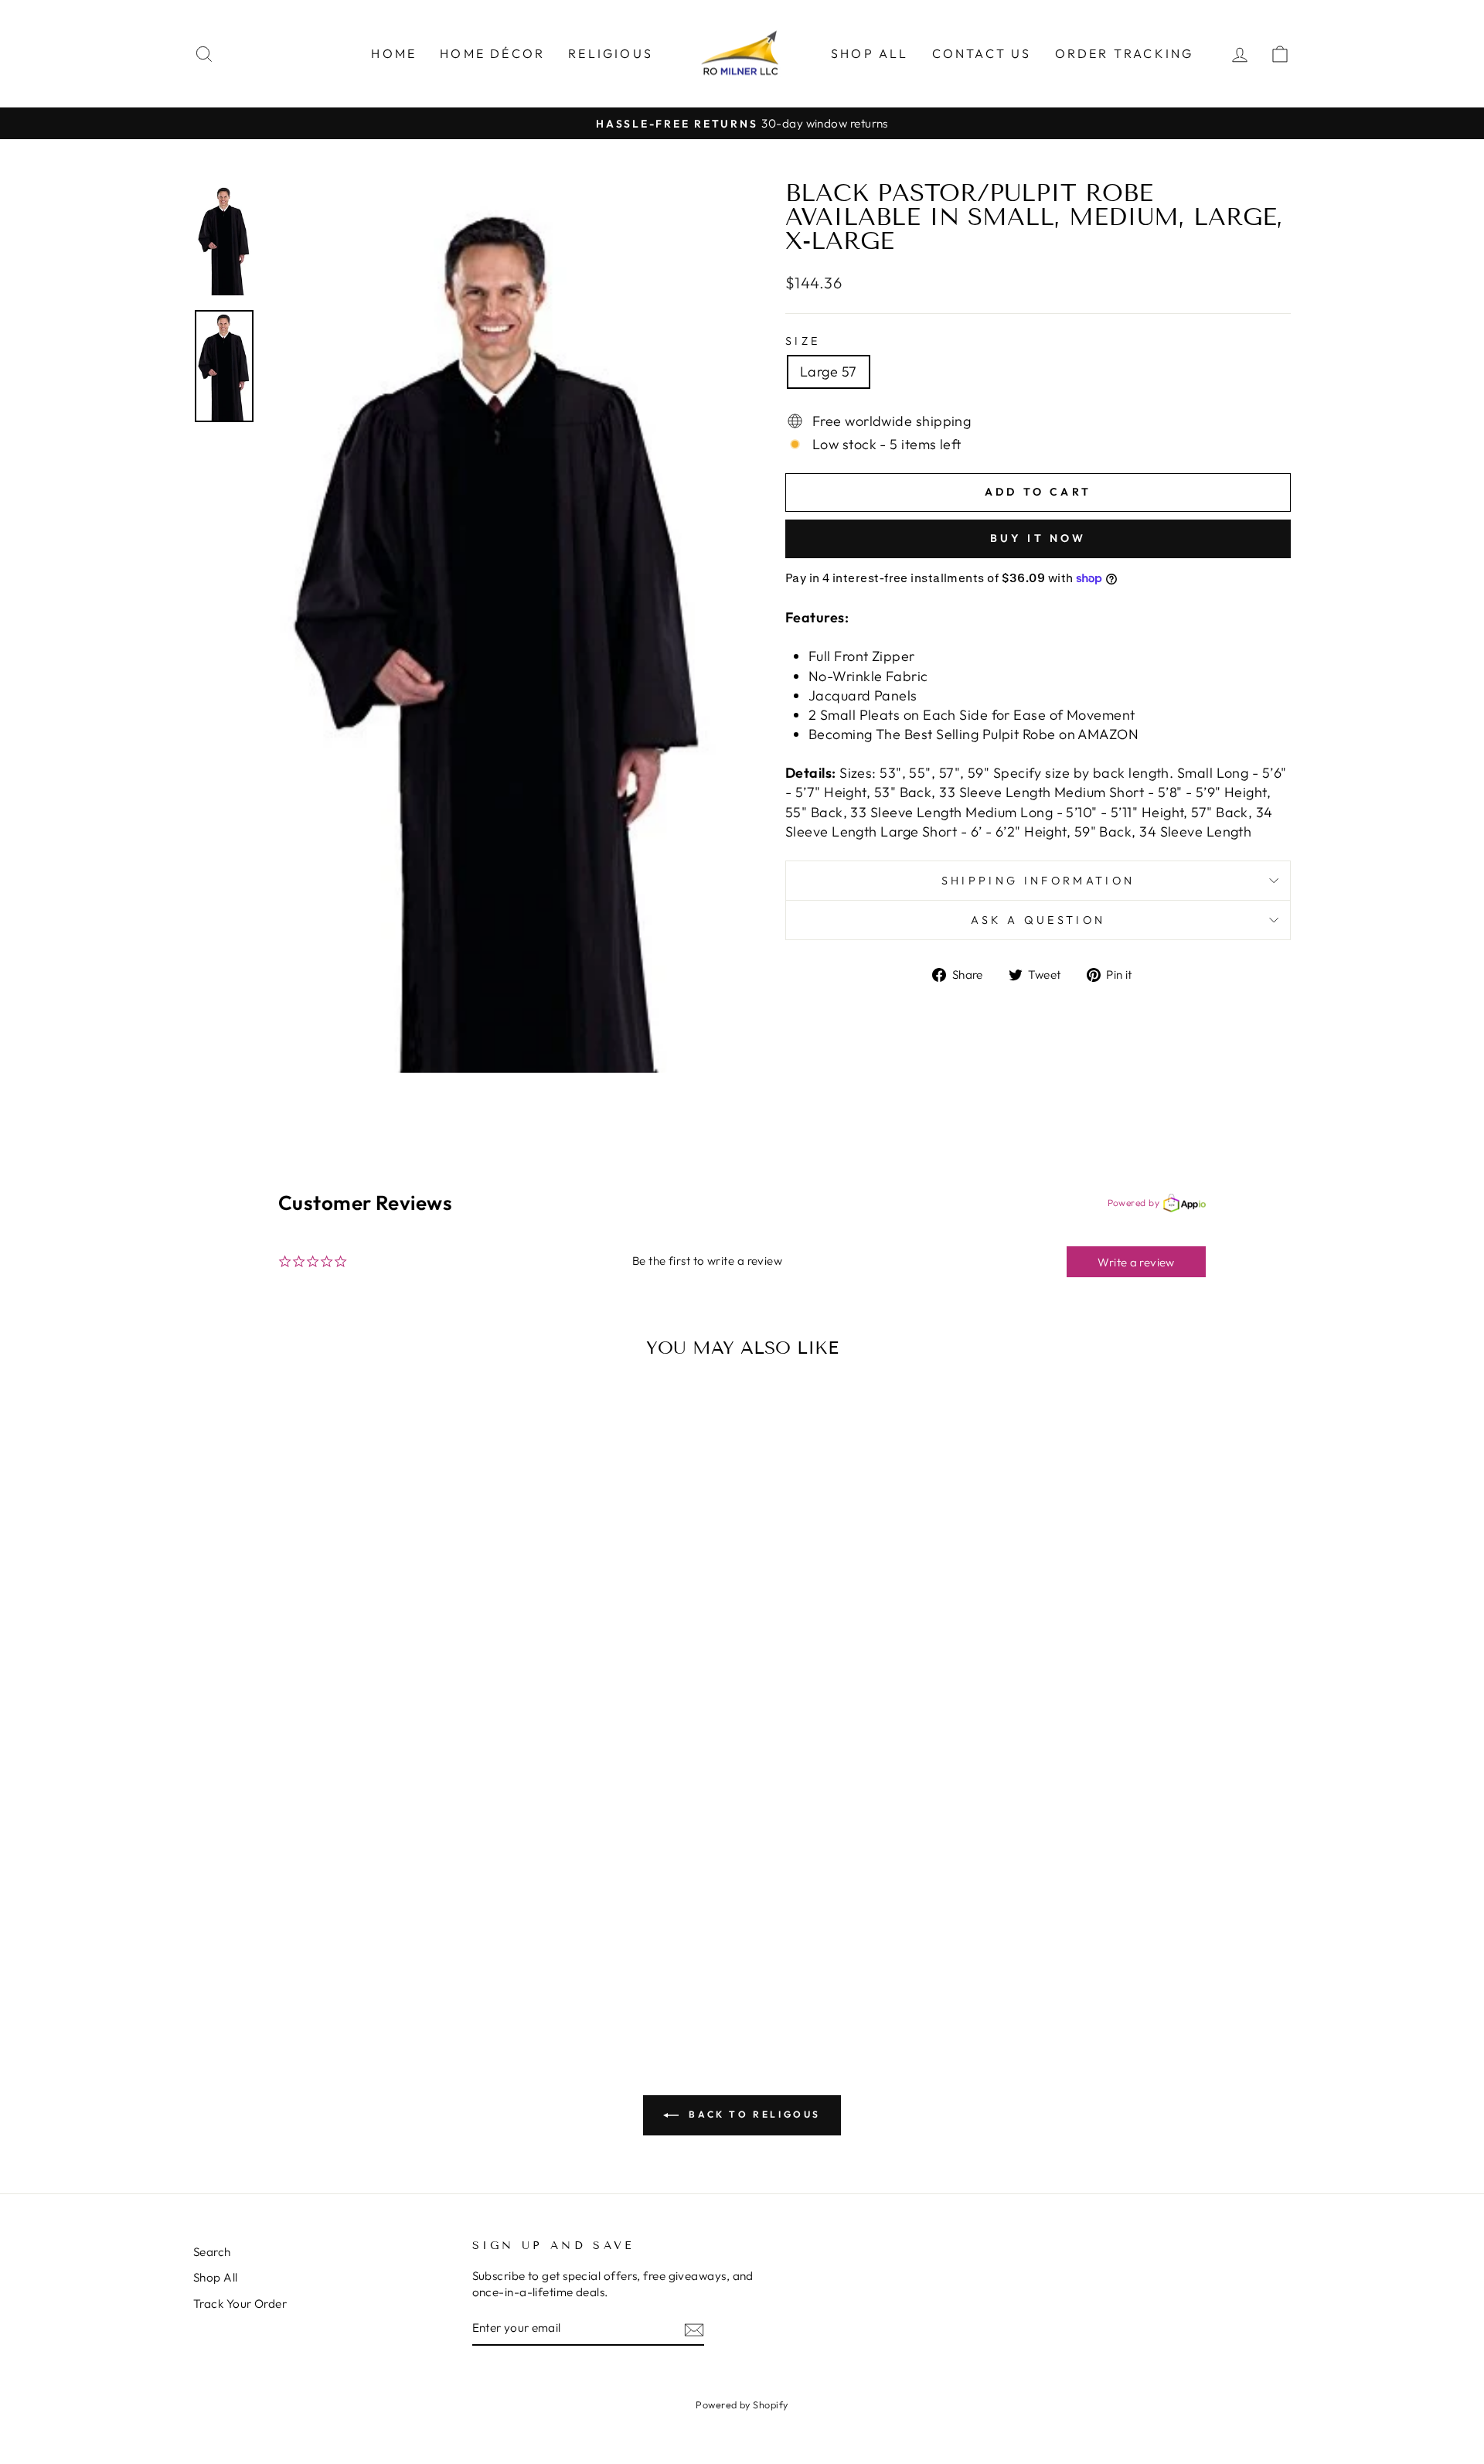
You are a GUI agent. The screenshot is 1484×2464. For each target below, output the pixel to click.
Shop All (870, 53)
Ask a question (1038, 920)
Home (394, 53)
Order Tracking (1125, 53)
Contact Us (982, 53)
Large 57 (829, 371)
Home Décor (492, 53)
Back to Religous (753, 2114)
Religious (611, 53)
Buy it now (1038, 538)
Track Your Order (240, 2304)
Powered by (1134, 1203)
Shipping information (1038, 881)
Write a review (1136, 1262)
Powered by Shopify (742, 2404)
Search (212, 2252)
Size (803, 341)
